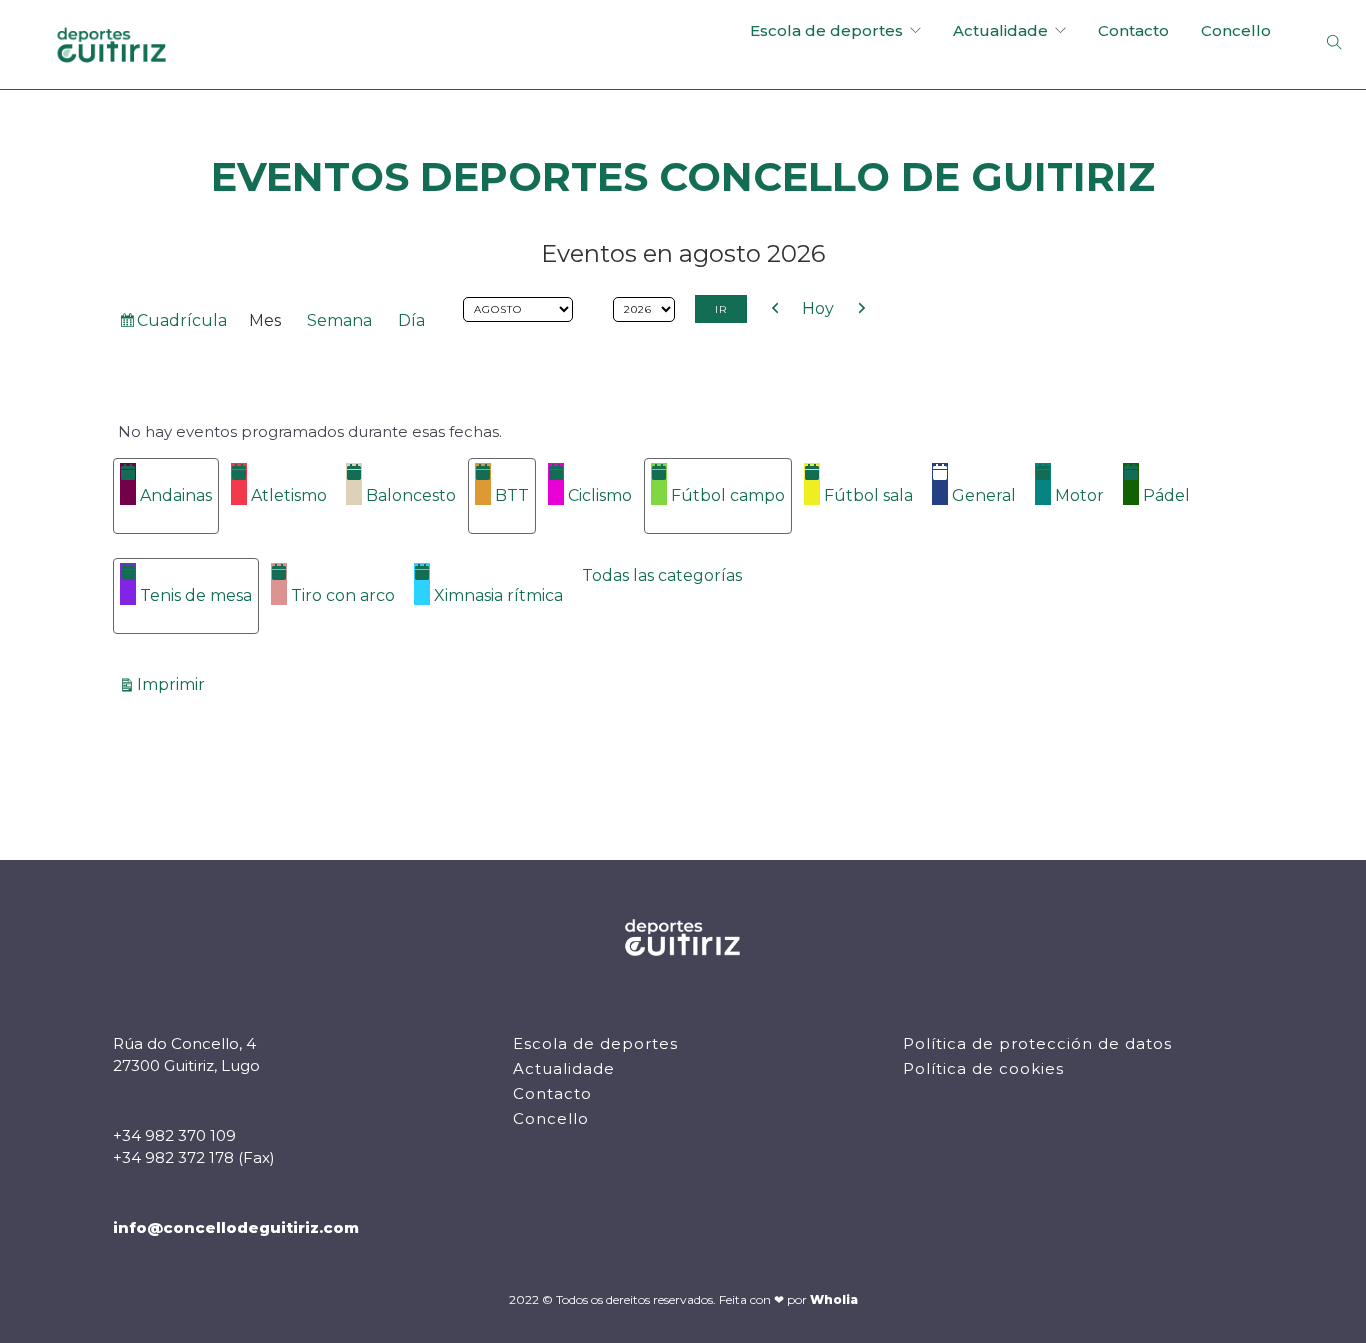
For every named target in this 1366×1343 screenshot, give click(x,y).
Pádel (1166, 495)
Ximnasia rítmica (498, 595)
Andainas (176, 495)
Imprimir (174, 684)
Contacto (1133, 30)
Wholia (834, 1299)
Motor (1079, 495)
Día (411, 320)
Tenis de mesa (196, 595)
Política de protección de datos (1037, 1043)
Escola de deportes (826, 30)
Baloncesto (411, 495)
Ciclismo (600, 495)
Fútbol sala (868, 495)
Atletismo (289, 495)
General (984, 495)
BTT (512, 495)
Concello (1236, 30)
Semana (339, 320)
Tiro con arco (343, 595)
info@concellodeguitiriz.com (236, 1227)
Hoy (818, 308)
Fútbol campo (728, 495)
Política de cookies (983, 1068)
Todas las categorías (662, 575)
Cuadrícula (181, 324)
